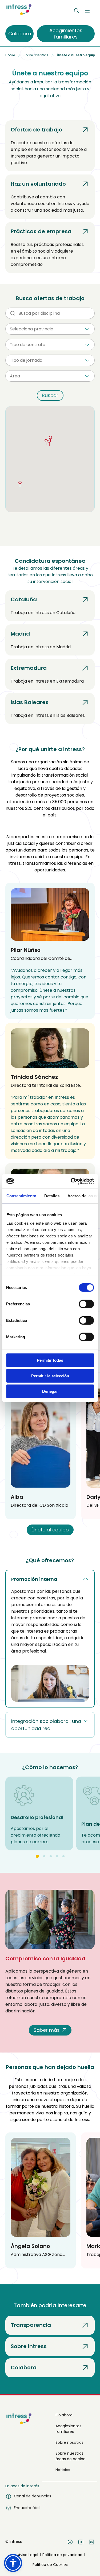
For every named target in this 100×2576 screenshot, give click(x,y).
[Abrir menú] (87, 11)
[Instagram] (81, 2543)
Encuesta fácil (27, 2508)
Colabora (64, 2415)
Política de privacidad (62, 2555)
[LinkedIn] (91, 2543)
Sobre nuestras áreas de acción (71, 2456)
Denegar (50, 1391)
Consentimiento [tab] (21, 1196)
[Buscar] (77, 11)
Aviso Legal (28, 2555)
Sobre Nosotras (36, 55)
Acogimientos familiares (68, 2429)
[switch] (86, 1304)
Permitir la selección (50, 1376)
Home (10, 55)
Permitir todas (50, 1360)
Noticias (63, 2470)
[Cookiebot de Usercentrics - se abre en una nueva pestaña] (71, 1181)
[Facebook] (70, 2543)
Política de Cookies (50, 2565)
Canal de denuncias (33, 2496)
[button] (64, 444)
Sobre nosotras (69, 2442)
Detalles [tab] (52, 1196)
